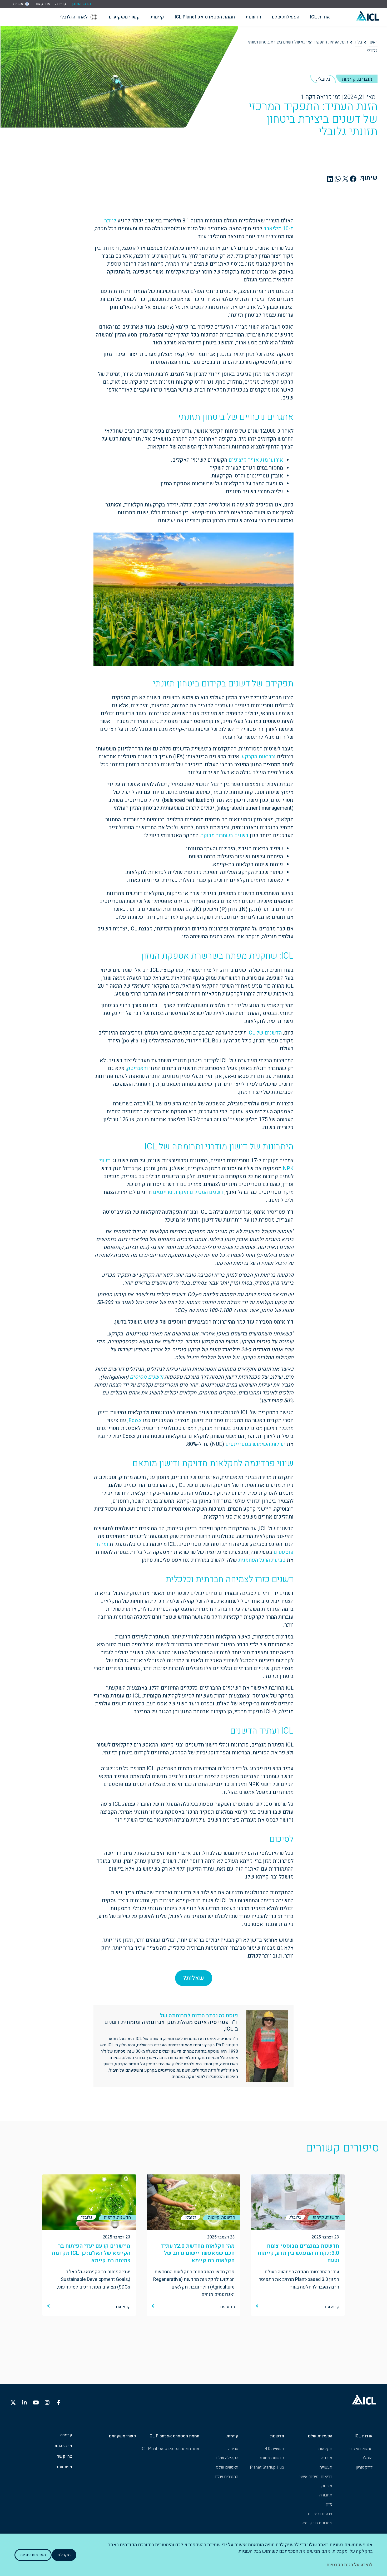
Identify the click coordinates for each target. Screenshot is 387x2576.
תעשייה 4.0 (274, 2449)
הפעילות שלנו (320, 2436)
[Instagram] (47, 2403)
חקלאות (325, 2449)
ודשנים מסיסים (147, 1377)
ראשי (373, 42)
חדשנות (277, 2436)
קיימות (232, 2436)
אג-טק (327, 2486)
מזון (329, 2504)
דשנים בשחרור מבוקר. (224, 835)
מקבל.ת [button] (64, 2555)
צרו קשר (43, 4)
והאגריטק (137, 1068)
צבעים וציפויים (320, 2514)
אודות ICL (364, 2436)
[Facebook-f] (58, 2403)
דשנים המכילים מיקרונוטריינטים (188, 1192)
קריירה (61, 4)
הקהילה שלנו (227, 2458)
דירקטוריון (364, 2467)
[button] (353, 179)
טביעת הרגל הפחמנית (262, 1560)
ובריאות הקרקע (259, 757)
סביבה (233, 2449)
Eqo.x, (135, 1420)
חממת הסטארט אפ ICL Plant (174, 2436)
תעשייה (326, 2467)
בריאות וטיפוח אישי (316, 2477)
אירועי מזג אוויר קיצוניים (256, 460)
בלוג (358, 42)
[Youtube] (36, 2403)
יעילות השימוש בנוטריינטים (255, 1444)
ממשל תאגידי (361, 2449)
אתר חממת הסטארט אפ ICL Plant (170, 2449)
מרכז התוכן (81, 4)
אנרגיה (327, 2458)
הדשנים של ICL (264, 1033)
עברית (18, 4)
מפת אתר (64, 2467)
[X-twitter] (13, 2403)
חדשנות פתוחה (271, 2458)
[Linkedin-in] (24, 2403)
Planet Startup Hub (267, 2467)
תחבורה (326, 2495)
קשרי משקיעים (122, 2436)
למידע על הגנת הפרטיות (349, 2565)
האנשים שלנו (227, 2467)
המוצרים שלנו (227, 2477)
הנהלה (367, 2458)
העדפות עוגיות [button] (33, 2555)
